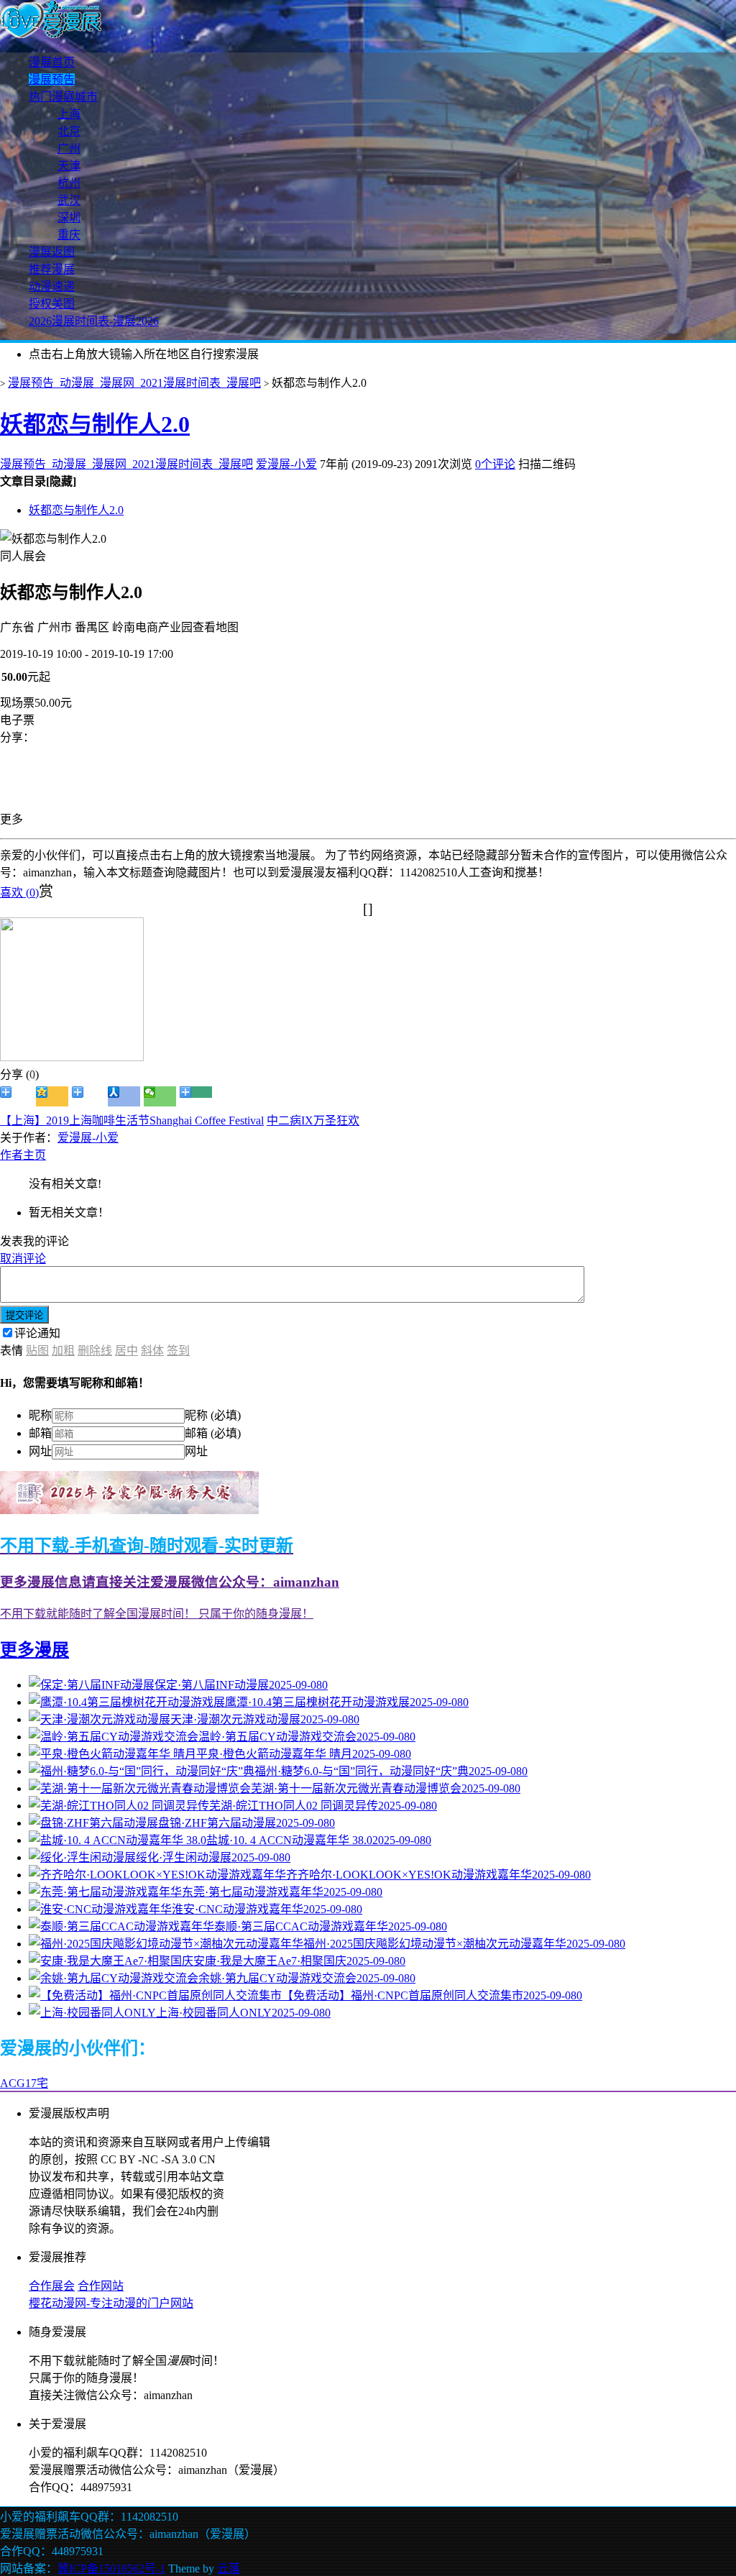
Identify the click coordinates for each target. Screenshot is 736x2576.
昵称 (40, 1415)
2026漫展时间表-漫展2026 (94, 321)
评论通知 (37, 1333)
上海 (69, 114)
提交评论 (24, 1315)
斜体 (152, 1351)
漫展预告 (52, 79)
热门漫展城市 (63, 97)
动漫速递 (52, 287)
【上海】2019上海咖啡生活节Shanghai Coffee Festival (132, 1120)
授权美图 (52, 304)
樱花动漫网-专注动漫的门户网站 (111, 2303)
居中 (126, 1351)
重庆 (69, 235)
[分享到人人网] (124, 1096)
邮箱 (40, 1433)
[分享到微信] (160, 1096)
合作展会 (52, 2286)
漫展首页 (52, 62)
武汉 (69, 200)
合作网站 (101, 2286)
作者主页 (23, 1155)
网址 (40, 1451)
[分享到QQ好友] (88, 1096)
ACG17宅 (24, 2083)
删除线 (95, 1351)
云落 (229, 2568)
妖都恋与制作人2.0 (95, 424)
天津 (69, 166)
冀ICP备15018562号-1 (111, 2568)
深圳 (69, 217)
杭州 (69, 183)
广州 (69, 148)
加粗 (63, 1351)
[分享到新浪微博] (16, 1096)
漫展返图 (52, 252)
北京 (69, 131)
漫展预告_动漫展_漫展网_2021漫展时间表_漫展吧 (134, 383)
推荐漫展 (52, 269)
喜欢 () (19, 893)
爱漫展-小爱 (286, 464)
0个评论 (495, 464)
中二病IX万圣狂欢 (313, 1120)
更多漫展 (34, 1650)
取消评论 (23, 1259)
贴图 (37, 1351)
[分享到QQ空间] (52, 1096)
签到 (178, 1351)
